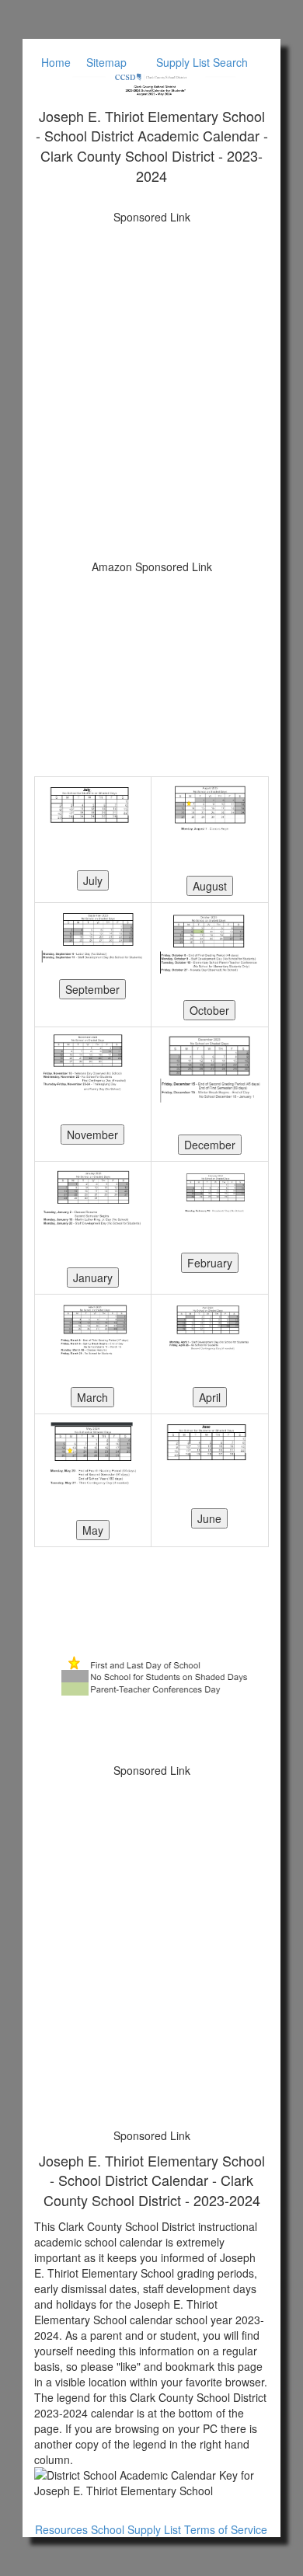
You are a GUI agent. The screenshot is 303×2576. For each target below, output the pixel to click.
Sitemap (106, 62)
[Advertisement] (151, 384)
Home (56, 62)
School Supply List (136, 2529)
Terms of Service (226, 2529)
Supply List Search (202, 62)
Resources (61, 2529)
